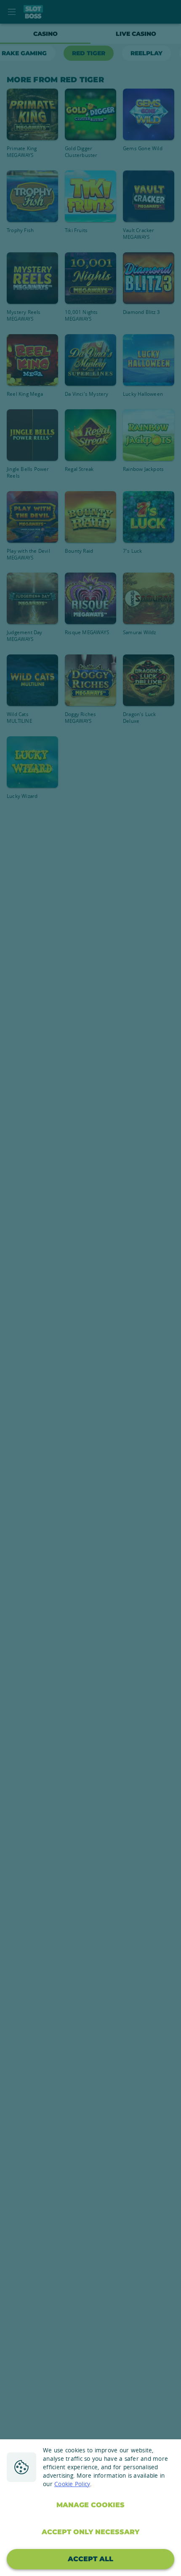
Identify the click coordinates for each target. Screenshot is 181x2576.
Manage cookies (90, 2505)
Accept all (90, 2559)
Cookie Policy (72, 2484)
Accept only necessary (90, 2532)
